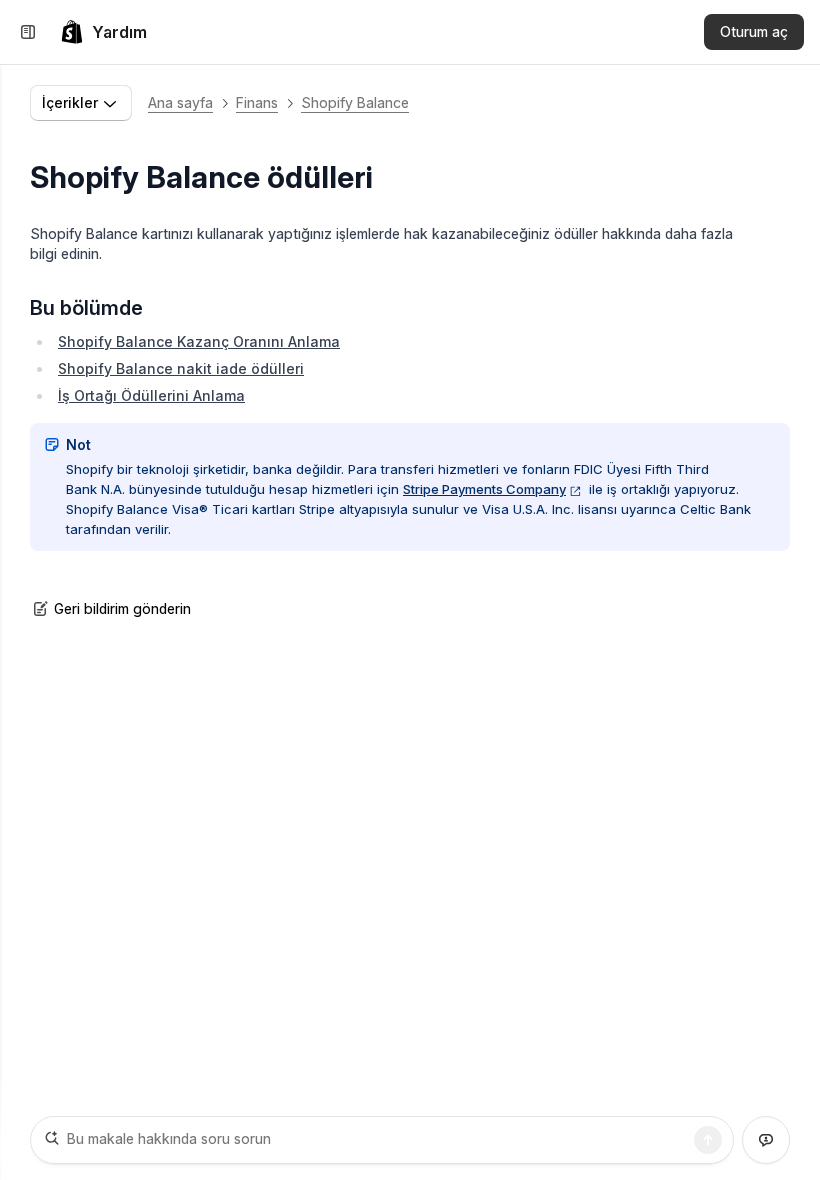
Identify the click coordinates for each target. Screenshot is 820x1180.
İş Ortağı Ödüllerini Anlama (151, 395)
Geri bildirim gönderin (122, 608)
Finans (257, 102)
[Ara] (708, 1140)
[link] (103, 32)
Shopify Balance (355, 102)
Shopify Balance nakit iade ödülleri (181, 368)
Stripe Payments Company (484, 489)
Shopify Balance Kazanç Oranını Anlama (199, 341)
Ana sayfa (180, 102)
